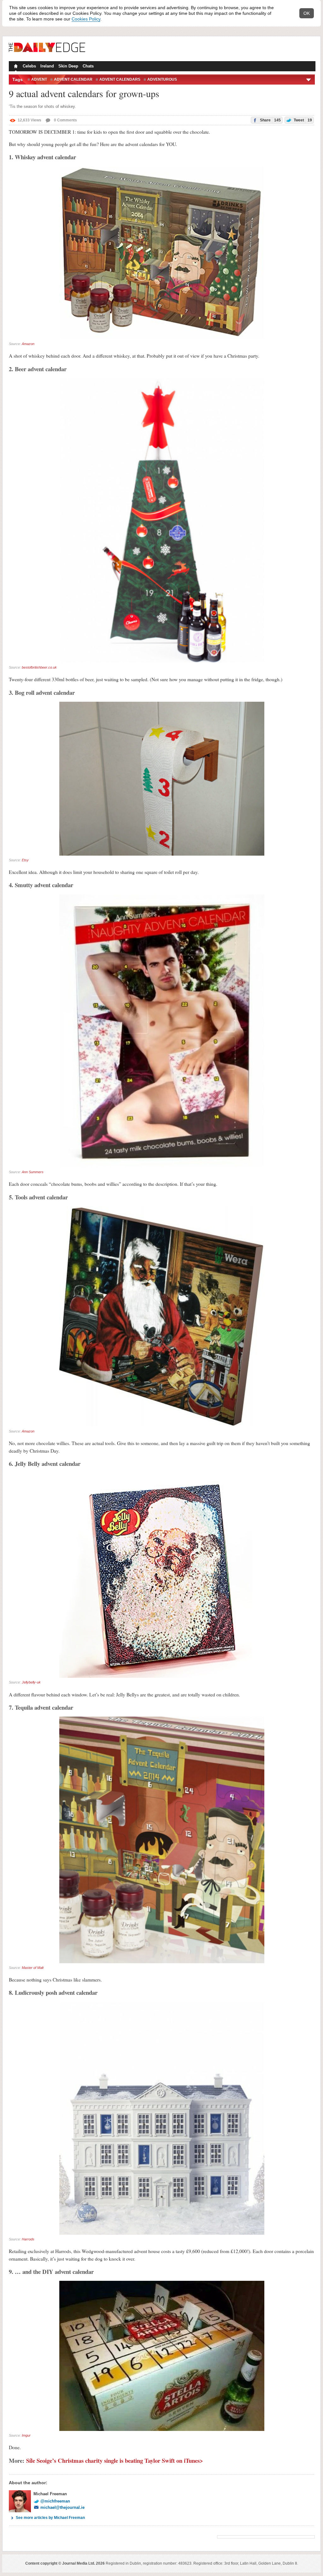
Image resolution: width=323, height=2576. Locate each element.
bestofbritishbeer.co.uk (39, 667)
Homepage (15, 67)
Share (270, 120)
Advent (39, 79)
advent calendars (120, 79)
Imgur (26, 2435)
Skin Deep (68, 66)
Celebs (29, 66)
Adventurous (162, 79)
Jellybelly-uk (31, 1682)
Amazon (28, 344)
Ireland (47, 66)
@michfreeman (55, 2501)
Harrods (28, 2239)
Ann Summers (33, 1172)
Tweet (302, 120)
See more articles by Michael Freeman (50, 2518)
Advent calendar (73, 79)
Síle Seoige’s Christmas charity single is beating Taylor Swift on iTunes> (115, 2460)
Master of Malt (33, 1968)
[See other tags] (309, 79)
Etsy (25, 860)
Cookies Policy (86, 19)
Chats (88, 66)
